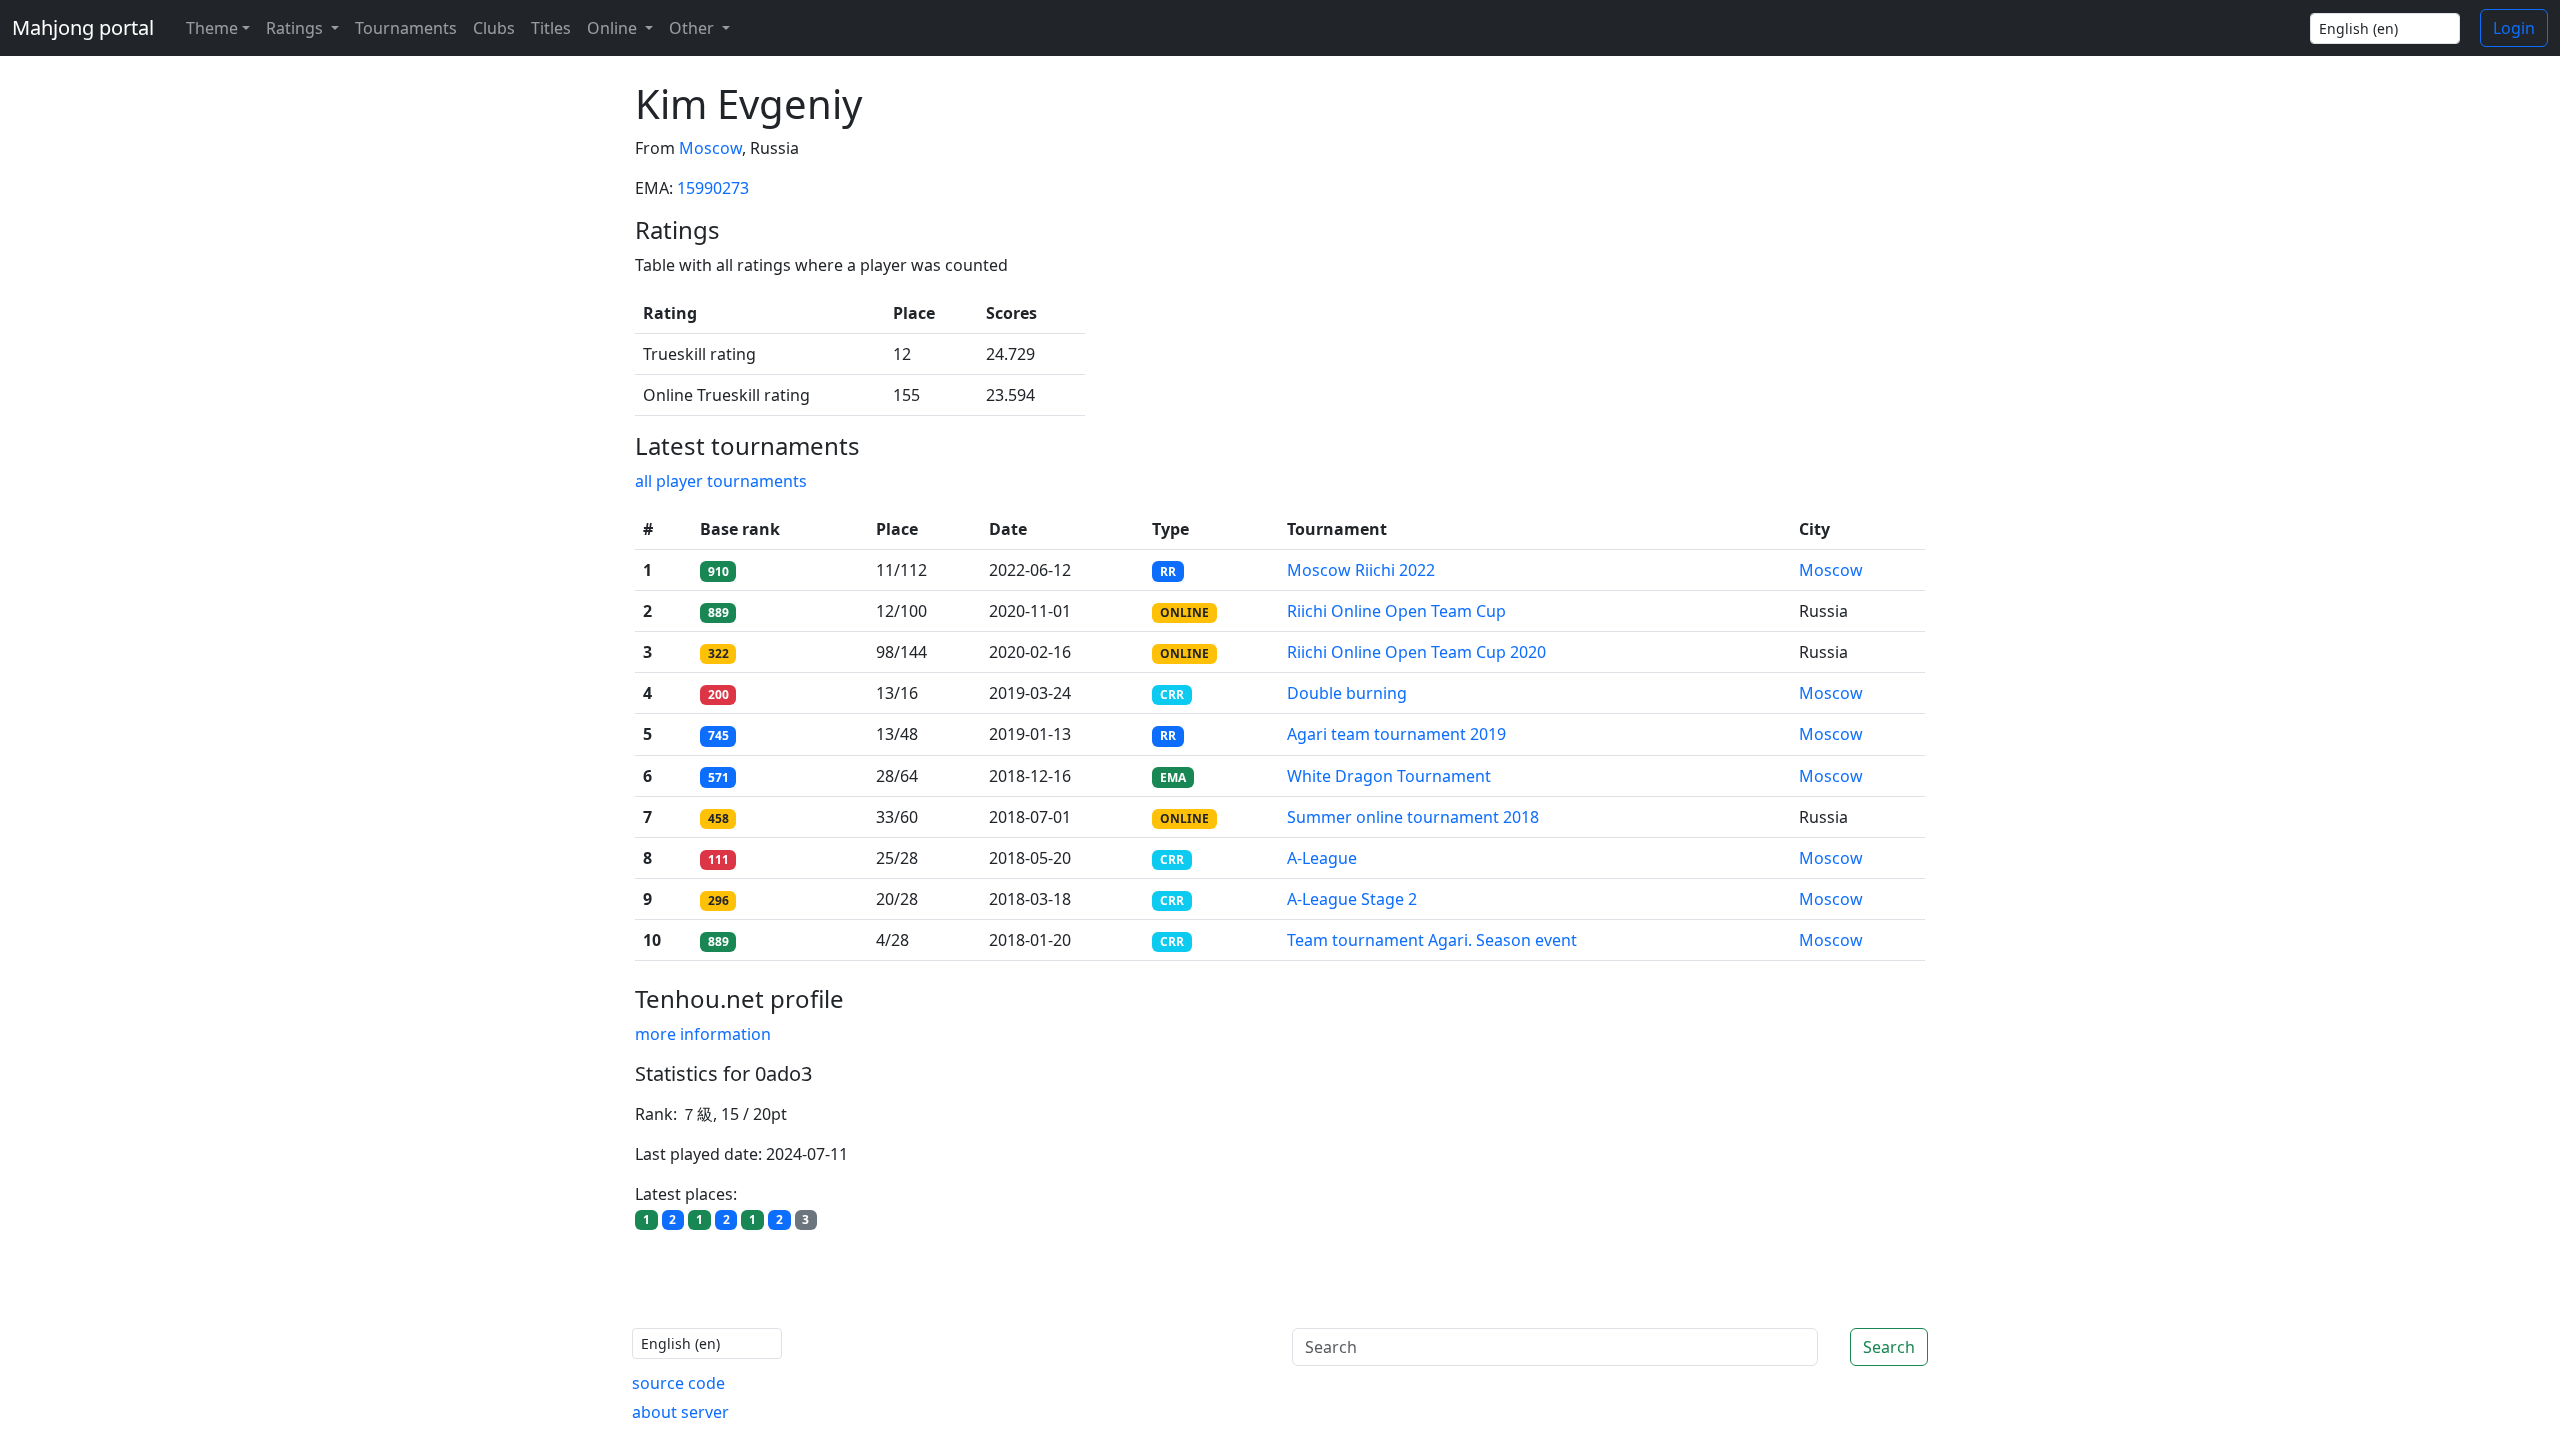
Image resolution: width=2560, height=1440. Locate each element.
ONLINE (1184, 612)
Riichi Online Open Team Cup (1396, 611)
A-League (1322, 858)
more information (703, 1034)
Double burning (1347, 693)
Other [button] (693, 28)
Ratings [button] (296, 28)
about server (680, 1412)
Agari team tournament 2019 (1396, 734)
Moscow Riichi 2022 (1361, 570)
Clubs (494, 28)
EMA (1173, 777)
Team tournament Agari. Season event (1432, 940)
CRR (1172, 694)
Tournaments (406, 28)
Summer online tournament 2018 (1413, 817)
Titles (551, 28)
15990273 (713, 188)
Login (2514, 28)
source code (678, 1383)
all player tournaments (721, 481)
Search (1889, 1347)
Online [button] (614, 28)
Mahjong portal (83, 27)
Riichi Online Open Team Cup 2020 (1416, 652)
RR (1168, 571)
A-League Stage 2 (1352, 899)
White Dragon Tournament (1389, 776)
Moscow (710, 148)
